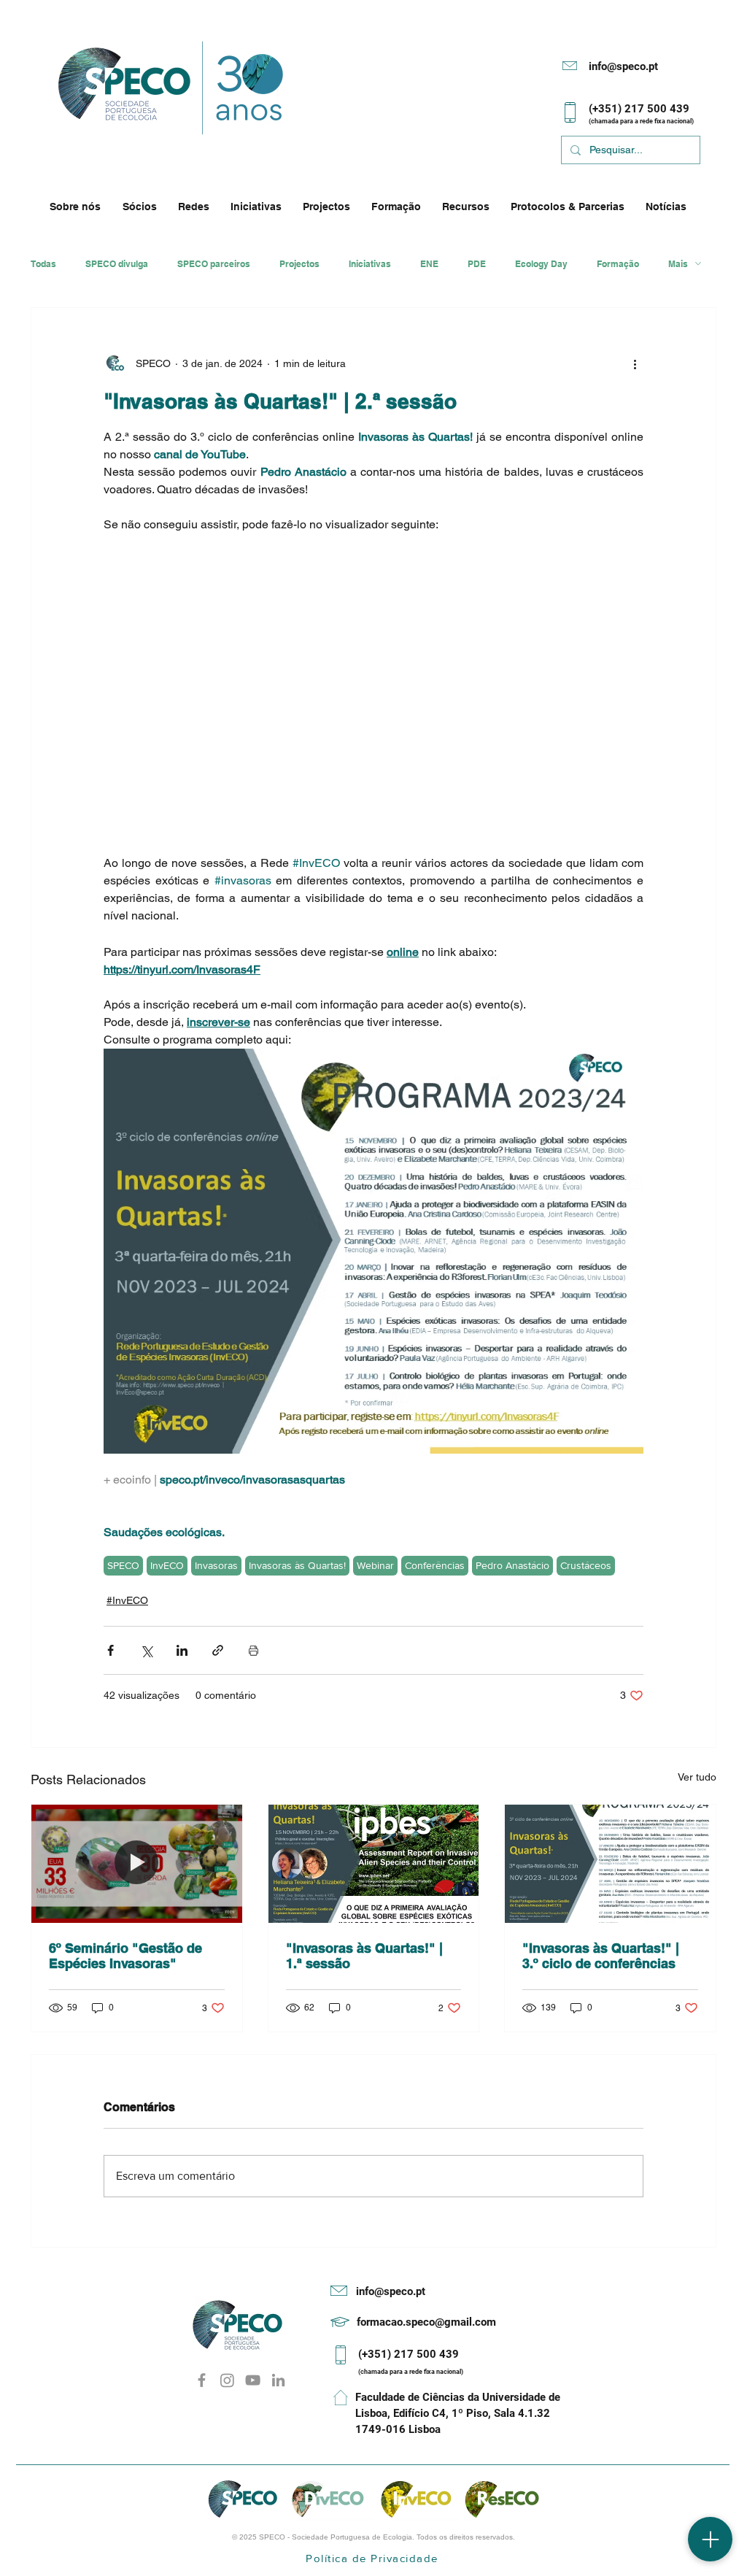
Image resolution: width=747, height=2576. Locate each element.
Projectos (299, 264)
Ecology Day (541, 264)
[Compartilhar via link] (218, 1650)
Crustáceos (586, 1565)
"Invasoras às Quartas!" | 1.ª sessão (364, 1956)
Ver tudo (697, 1777)
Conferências (435, 1565)
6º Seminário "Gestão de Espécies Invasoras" (125, 1956)
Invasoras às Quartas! (297, 1565)
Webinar (375, 1565)
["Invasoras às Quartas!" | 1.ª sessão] (374, 1864)
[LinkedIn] (278, 2380)
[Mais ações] (635, 363)
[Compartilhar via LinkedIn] (182, 1650)
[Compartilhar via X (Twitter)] (146, 1650)
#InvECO (127, 1600)
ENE (429, 264)
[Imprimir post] (253, 1650)
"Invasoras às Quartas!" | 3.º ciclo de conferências (601, 1956)
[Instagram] (227, 2380)
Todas (43, 264)
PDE (477, 264)
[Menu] (710, 2539)
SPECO (123, 1565)
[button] (79, 207)
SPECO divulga (117, 264)
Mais (678, 264)
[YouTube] (253, 2380)
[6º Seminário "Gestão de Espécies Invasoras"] (137, 1864)
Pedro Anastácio (512, 1565)
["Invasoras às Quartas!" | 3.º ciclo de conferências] (610, 1864)
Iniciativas (370, 264)
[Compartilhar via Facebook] (111, 1650)
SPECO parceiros (214, 264)
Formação (618, 264)
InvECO (167, 1565)
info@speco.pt (623, 66)
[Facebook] (202, 2380)
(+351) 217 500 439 (409, 2354)
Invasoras (216, 1565)
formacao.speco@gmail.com (426, 2322)
